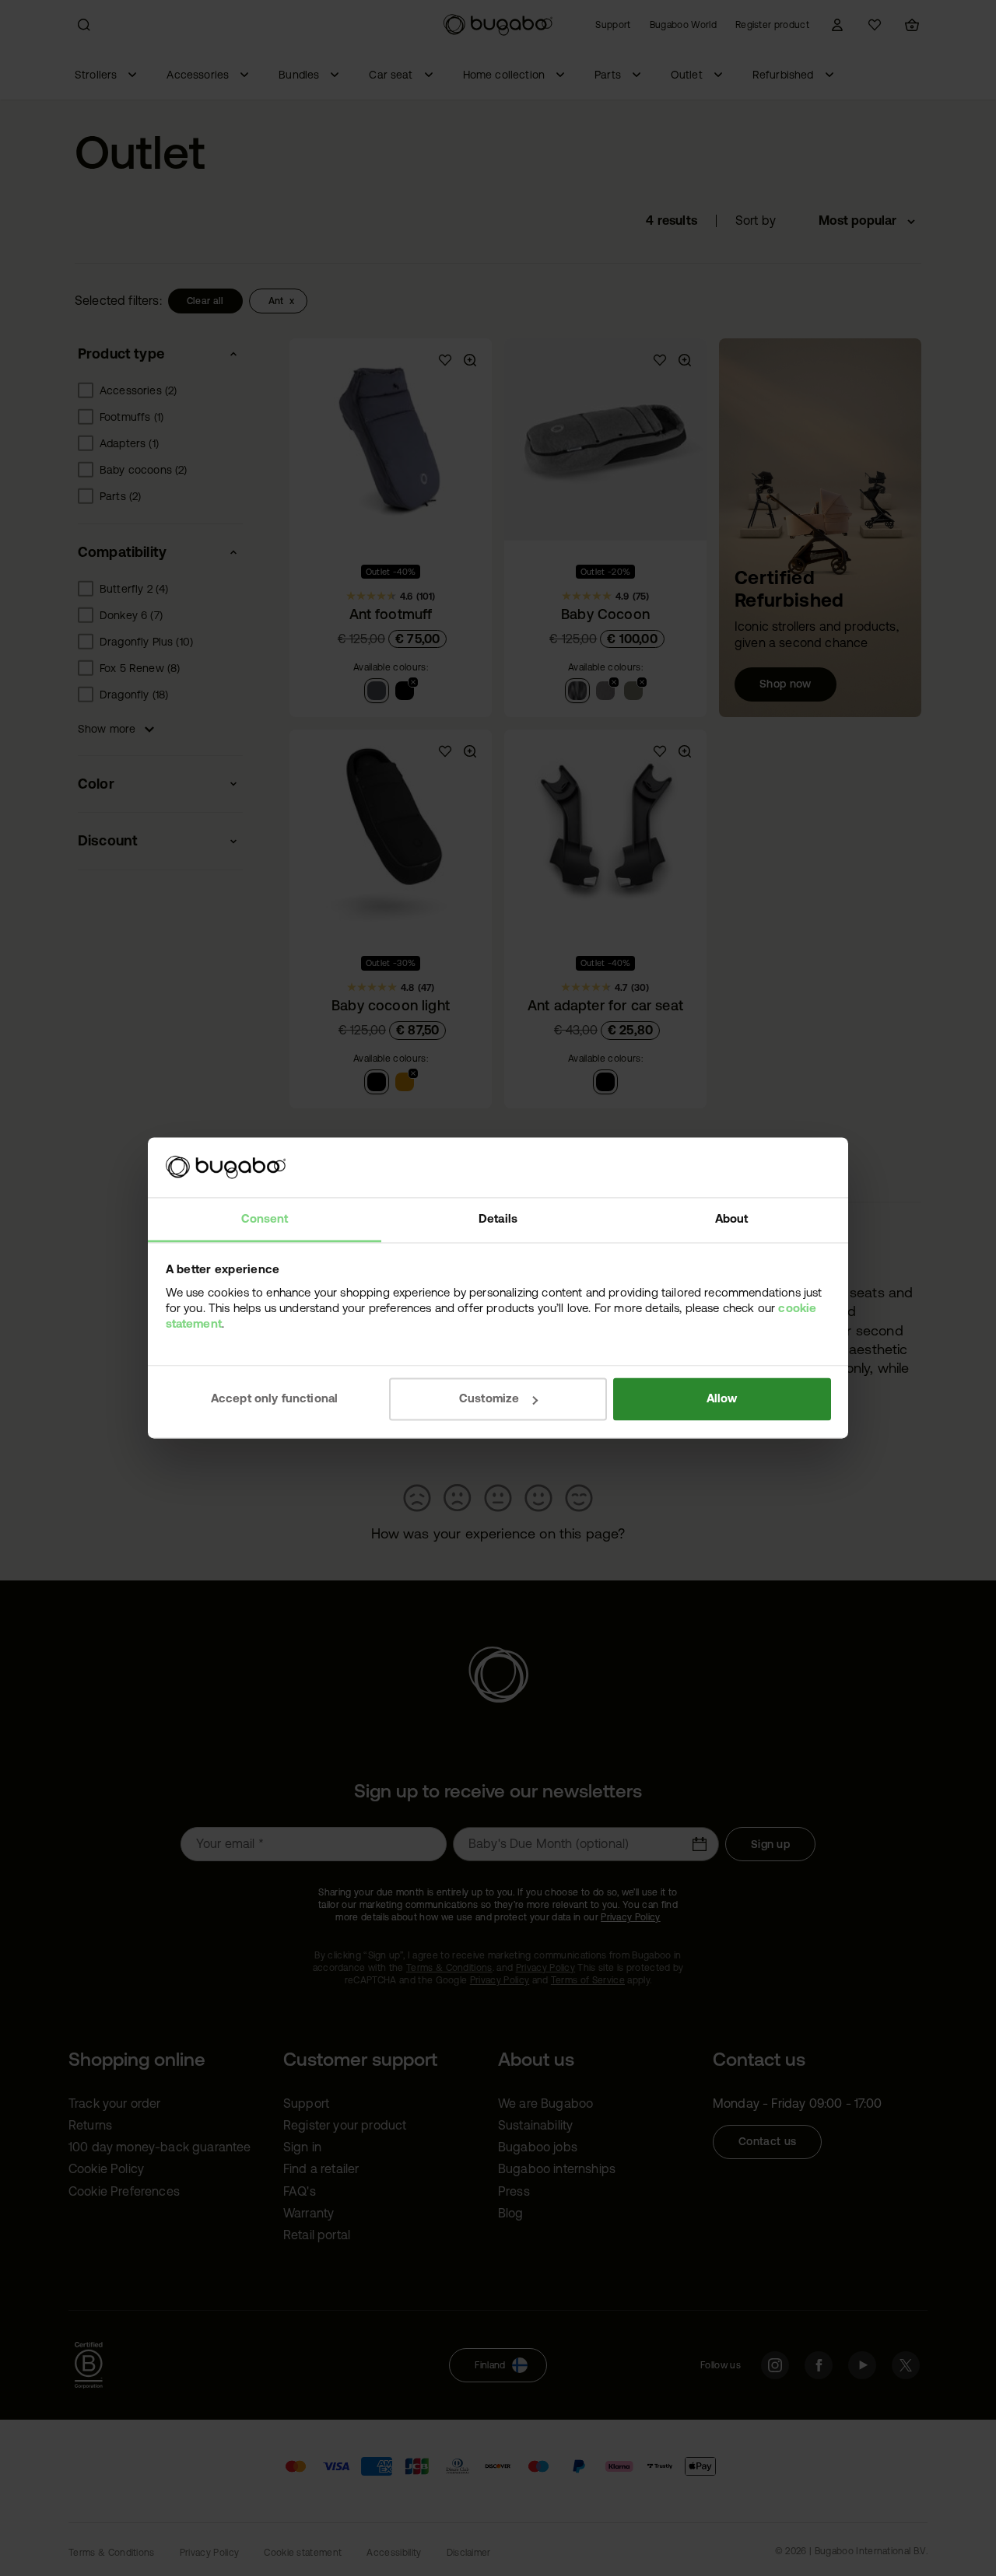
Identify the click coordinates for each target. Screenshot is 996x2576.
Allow (722, 1399)
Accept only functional (275, 1399)
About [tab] (732, 1218)
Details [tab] (498, 1218)
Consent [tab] (265, 1218)
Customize (489, 1399)
